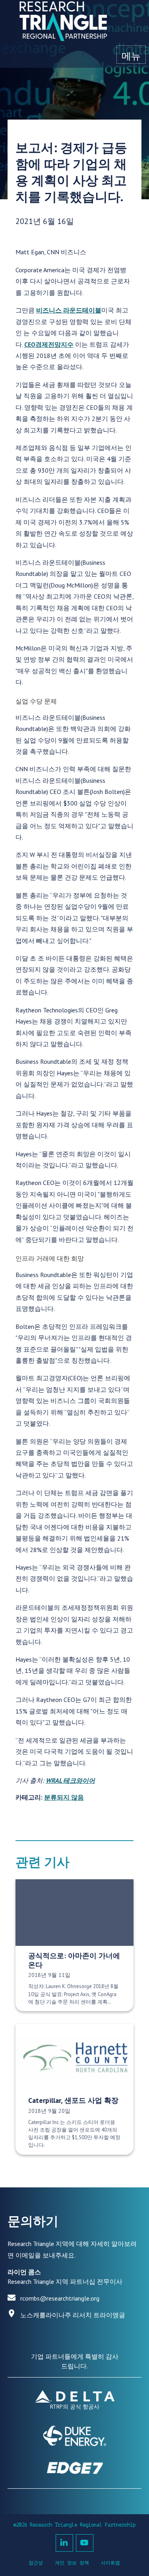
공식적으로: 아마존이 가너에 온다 (74, 1960)
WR (50, 1780)
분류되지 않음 (64, 1797)
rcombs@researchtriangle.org (60, 2298)
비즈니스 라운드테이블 (69, 310)
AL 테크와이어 (75, 1780)
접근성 (36, 2563)
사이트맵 (110, 2563)
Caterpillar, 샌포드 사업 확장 (73, 2100)
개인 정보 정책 (72, 2563)
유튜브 (85, 2543)
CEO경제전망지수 (49, 344)
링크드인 (64, 2543)
